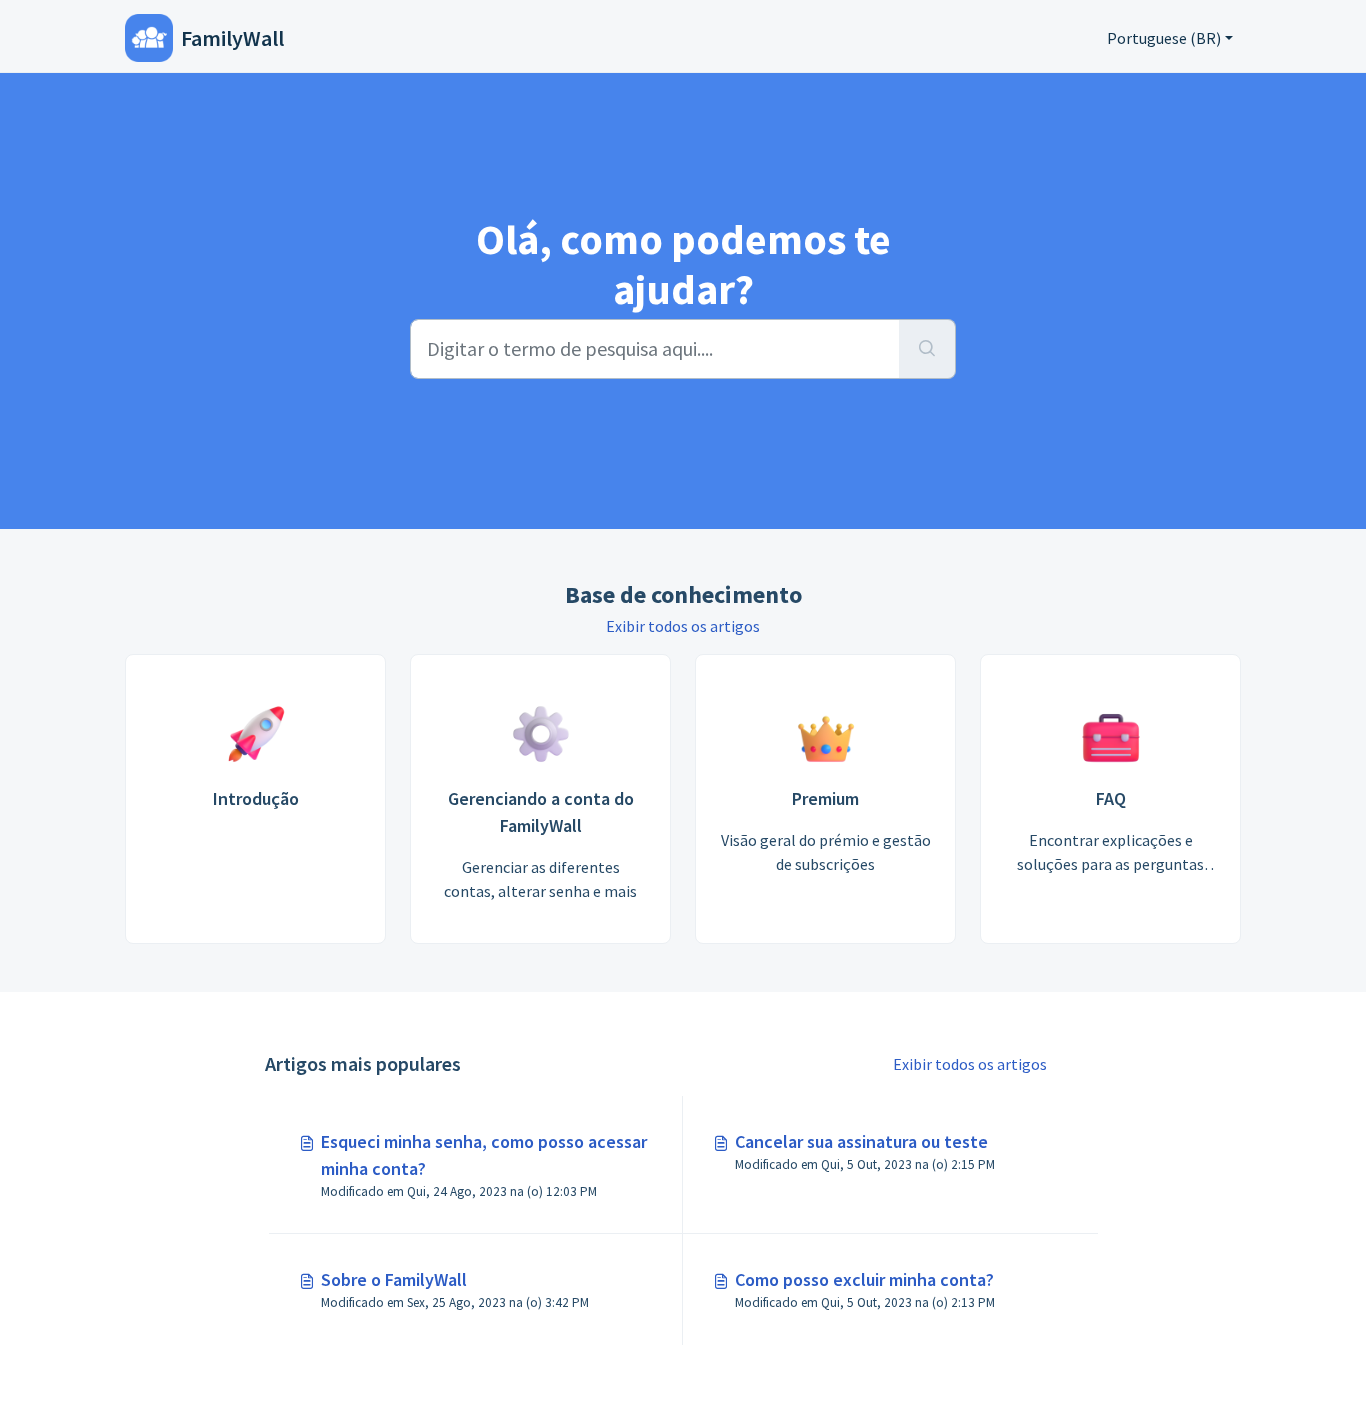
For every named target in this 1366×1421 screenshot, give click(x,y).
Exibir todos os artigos (683, 626)
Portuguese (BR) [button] (1164, 38)
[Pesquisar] (927, 349)
